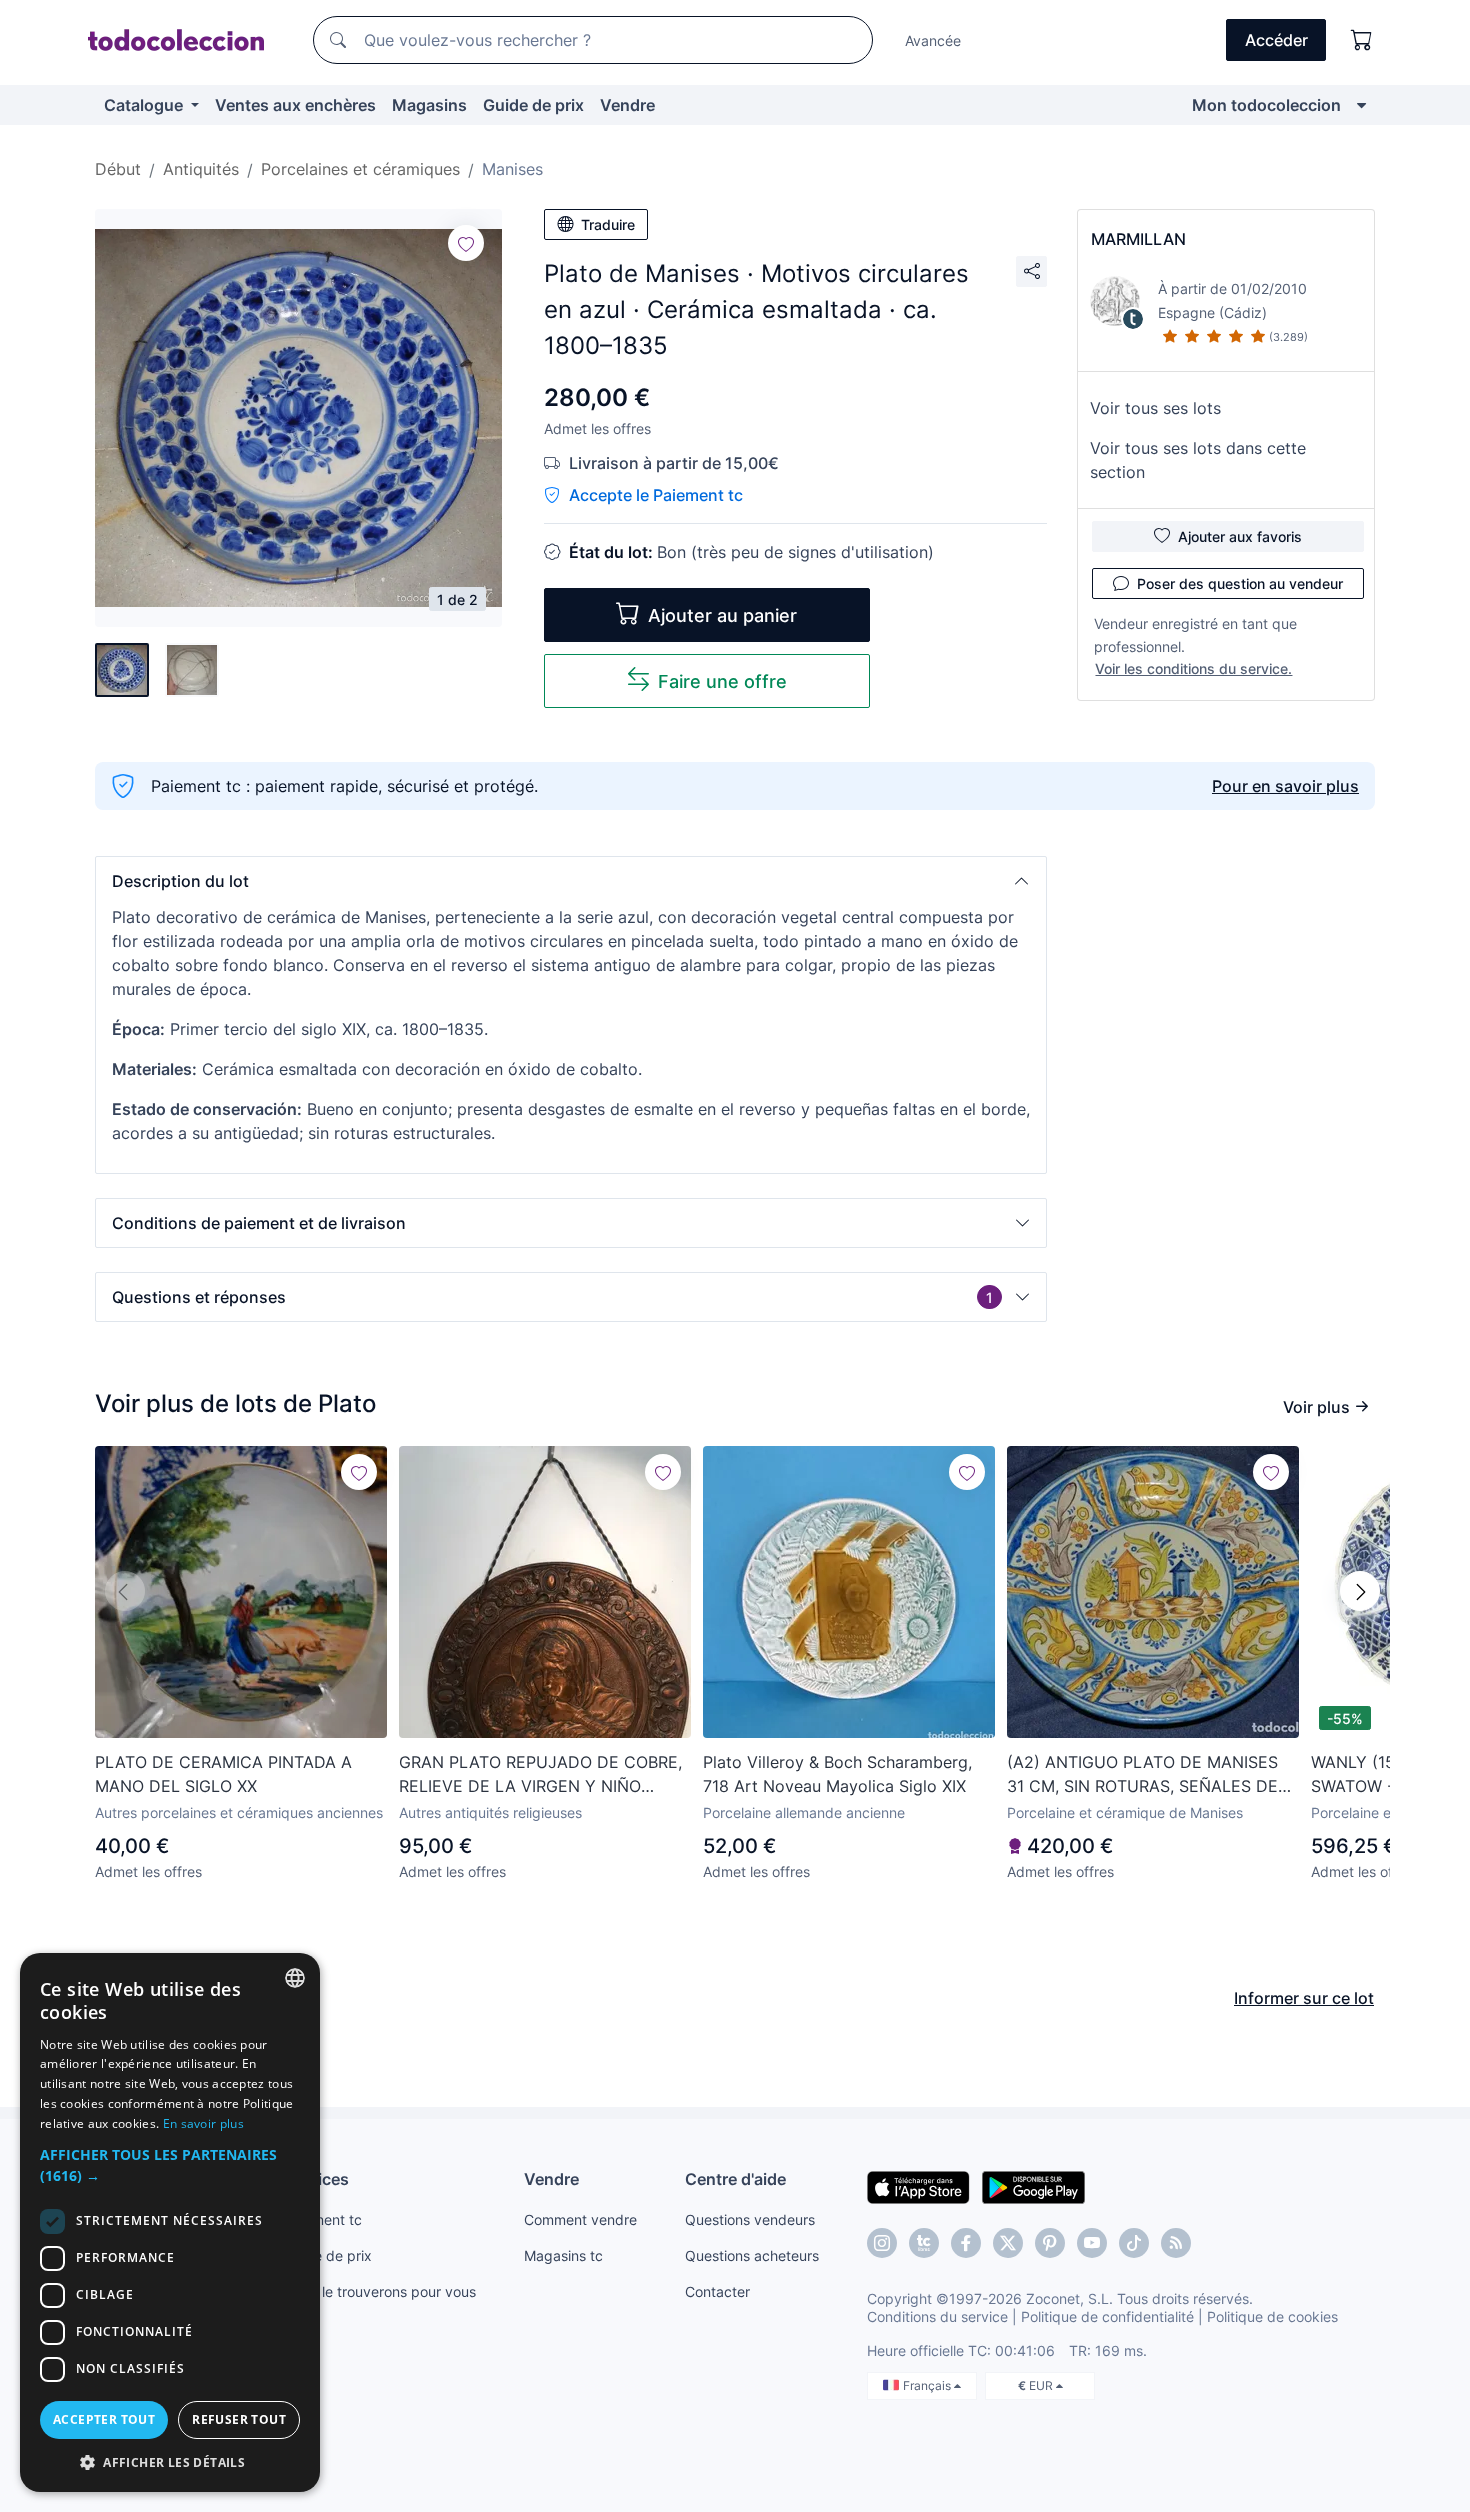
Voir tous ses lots (1155, 408)
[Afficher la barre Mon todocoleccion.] (1361, 105)
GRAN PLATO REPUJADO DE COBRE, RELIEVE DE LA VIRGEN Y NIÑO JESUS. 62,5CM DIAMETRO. (540, 1775)
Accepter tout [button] (104, 2419)
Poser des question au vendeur (1240, 583)
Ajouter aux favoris (1240, 536)
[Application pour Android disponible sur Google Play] (1033, 2186)
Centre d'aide (735, 2179)
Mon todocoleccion (1266, 105)
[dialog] (170, 2222)
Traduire (608, 224)
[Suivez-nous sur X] (1008, 2243)
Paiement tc (323, 2219)
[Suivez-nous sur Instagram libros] (924, 2243)
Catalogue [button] (145, 105)
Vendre (627, 105)
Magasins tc (563, 2255)
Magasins (429, 105)
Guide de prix (533, 105)
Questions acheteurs (752, 2255)
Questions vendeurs (750, 2219)
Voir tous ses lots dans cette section (1198, 460)
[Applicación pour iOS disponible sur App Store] (918, 2186)
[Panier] (1362, 40)
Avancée (933, 40)
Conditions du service (937, 2316)
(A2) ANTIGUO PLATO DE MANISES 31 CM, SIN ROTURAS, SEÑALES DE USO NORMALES (1142, 1775)
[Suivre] (466, 243)
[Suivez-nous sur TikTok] (1134, 2243)
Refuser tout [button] (239, 2419)
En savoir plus (203, 2123)
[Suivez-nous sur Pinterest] (1050, 2243)
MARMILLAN (1138, 239)
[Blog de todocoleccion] (1176, 2243)
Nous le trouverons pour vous (380, 2291)
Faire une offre (722, 681)
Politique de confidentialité (1107, 2316)
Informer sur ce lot (1304, 1998)
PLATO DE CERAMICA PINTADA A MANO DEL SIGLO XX (223, 1774)
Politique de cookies (1272, 2316)
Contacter (717, 2291)
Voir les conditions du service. (1193, 668)
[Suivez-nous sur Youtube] (1092, 2243)
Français (928, 2385)
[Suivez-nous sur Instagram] (882, 2243)
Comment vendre (580, 2219)
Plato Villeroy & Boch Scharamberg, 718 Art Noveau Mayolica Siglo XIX (837, 1774)
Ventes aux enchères (295, 105)
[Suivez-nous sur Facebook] (966, 2243)
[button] (571, 881)
